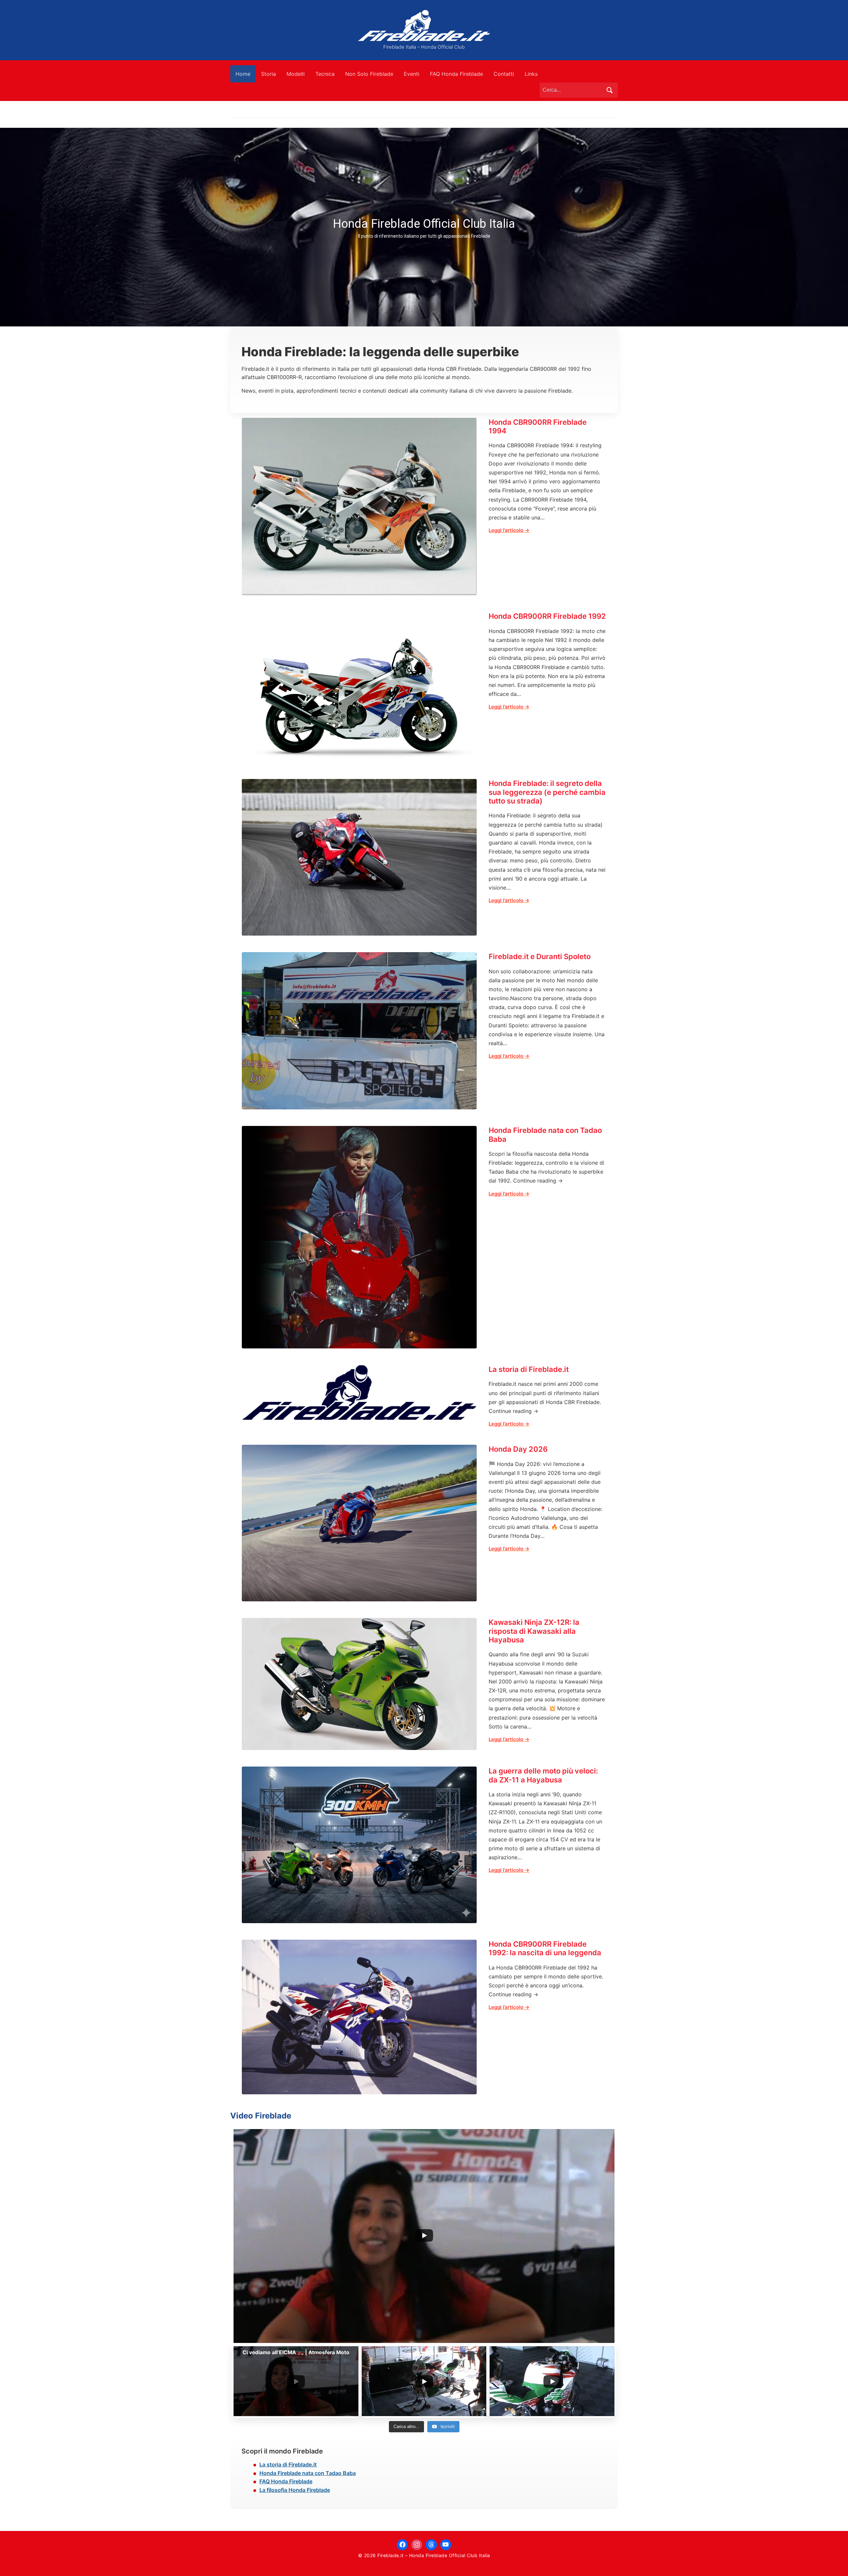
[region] (424, 227)
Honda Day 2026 (518, 1449)
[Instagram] (417, 2545)
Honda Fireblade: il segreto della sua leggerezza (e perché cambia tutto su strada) (547, 792)
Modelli (296, 74)
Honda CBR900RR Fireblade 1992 (547, 616)
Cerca (609, 90)
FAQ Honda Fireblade (456, 74)
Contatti (504, 74)
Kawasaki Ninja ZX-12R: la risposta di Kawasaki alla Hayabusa (534, 1631)
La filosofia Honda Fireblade (295, 2490)
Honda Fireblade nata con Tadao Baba (545, 1135)
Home (243, 74)
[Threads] (431, 2545)
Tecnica (325, 74)
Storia (268, 74)
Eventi (412, 74)
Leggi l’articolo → (509, 530)
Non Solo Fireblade (369, 74)
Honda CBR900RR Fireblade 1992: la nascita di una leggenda (545, 1948)
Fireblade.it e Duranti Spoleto (540, 956)
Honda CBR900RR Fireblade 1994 (538, 426)
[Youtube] (446, 2545)
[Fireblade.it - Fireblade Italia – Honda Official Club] (424, 25)
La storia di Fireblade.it (529, 1369)
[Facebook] (402, 2545)
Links (531, 74)
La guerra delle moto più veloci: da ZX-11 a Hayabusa (543, 1775)
